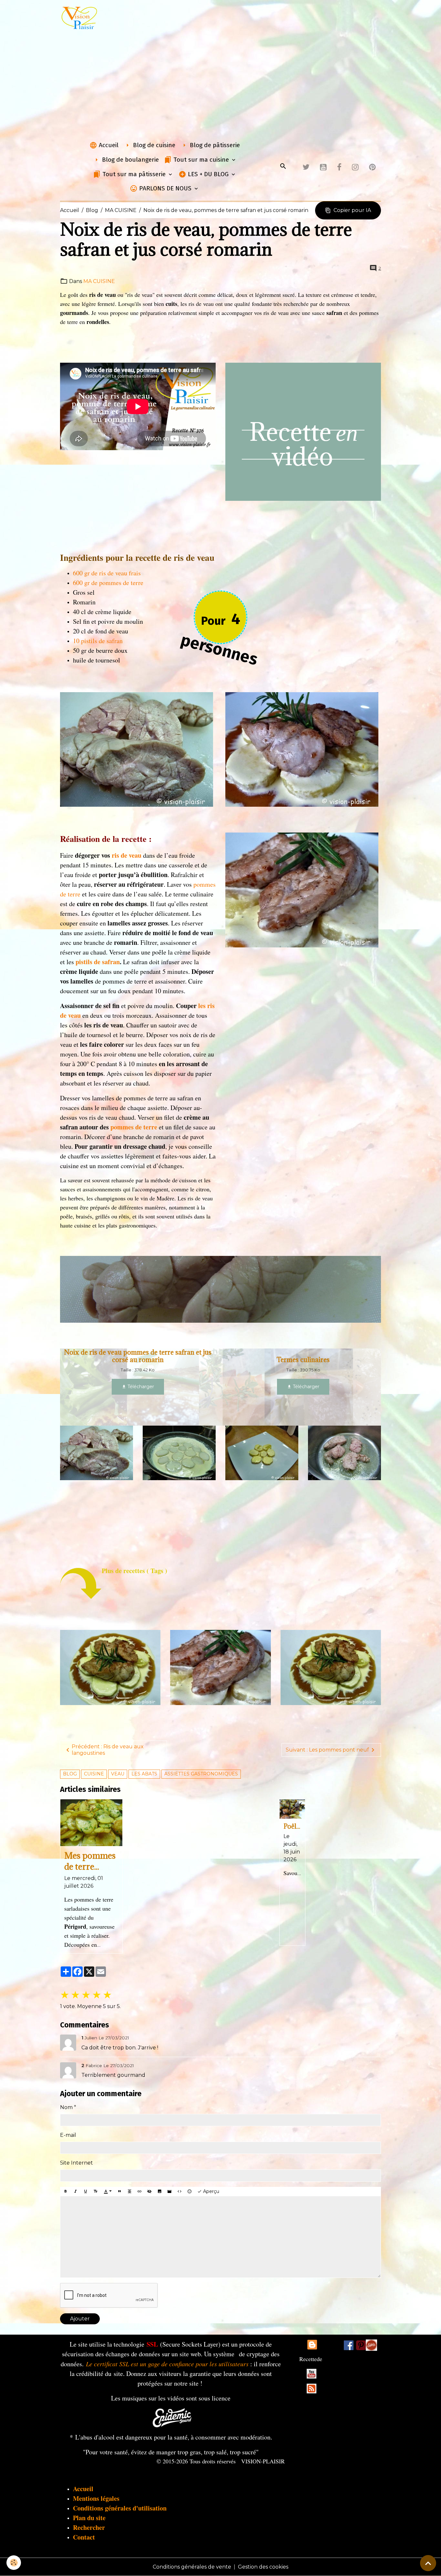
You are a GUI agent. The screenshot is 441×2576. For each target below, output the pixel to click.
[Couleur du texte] (108, 2192)
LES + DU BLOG (208, 174)
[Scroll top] (428, 2563)
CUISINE (94, 1774)
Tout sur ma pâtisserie (134, 174)
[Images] (371, 2345)
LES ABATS (144, 1774)
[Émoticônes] (190, 2192)
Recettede (311, 2359)
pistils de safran (98, 962)
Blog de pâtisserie (214, 145)
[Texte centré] (129, 2192)
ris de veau (127, 855)
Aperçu (210, 2191)
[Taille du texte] (96, 2192)
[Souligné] (86, 2192)
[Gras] (66, 2192)
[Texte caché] (149, 2192)
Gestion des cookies (263, 2567)
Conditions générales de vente (192, 2567)
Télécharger (140, 1387)
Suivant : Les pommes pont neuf (327, 1750)
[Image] (159, 2192)
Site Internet (77, 2163)
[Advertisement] (221, 85)
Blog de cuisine (153, 145)
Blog (92, 210)
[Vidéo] (169, 2192)
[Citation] (119, 2192)
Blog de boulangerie (130, 160)
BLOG (70, 1774)
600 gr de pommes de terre (108, 583)
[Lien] (139, 2192)
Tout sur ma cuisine (201, 160)
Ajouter (80, 2319)
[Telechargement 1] (172, 2417)
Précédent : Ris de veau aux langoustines (108, 1750)
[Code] (179, 2192)
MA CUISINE (121, 210)
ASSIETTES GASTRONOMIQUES (201, 1774)
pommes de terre (134, 1127)
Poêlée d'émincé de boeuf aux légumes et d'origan (292, 1826)
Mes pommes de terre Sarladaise (90, 1861)
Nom (66, 2107)
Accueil (108, 145)
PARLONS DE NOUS (165, 188)
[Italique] (76, 2192)
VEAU (118, 1774)
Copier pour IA (352, 210)
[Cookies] (14, 2563)
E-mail (68, 2135)
